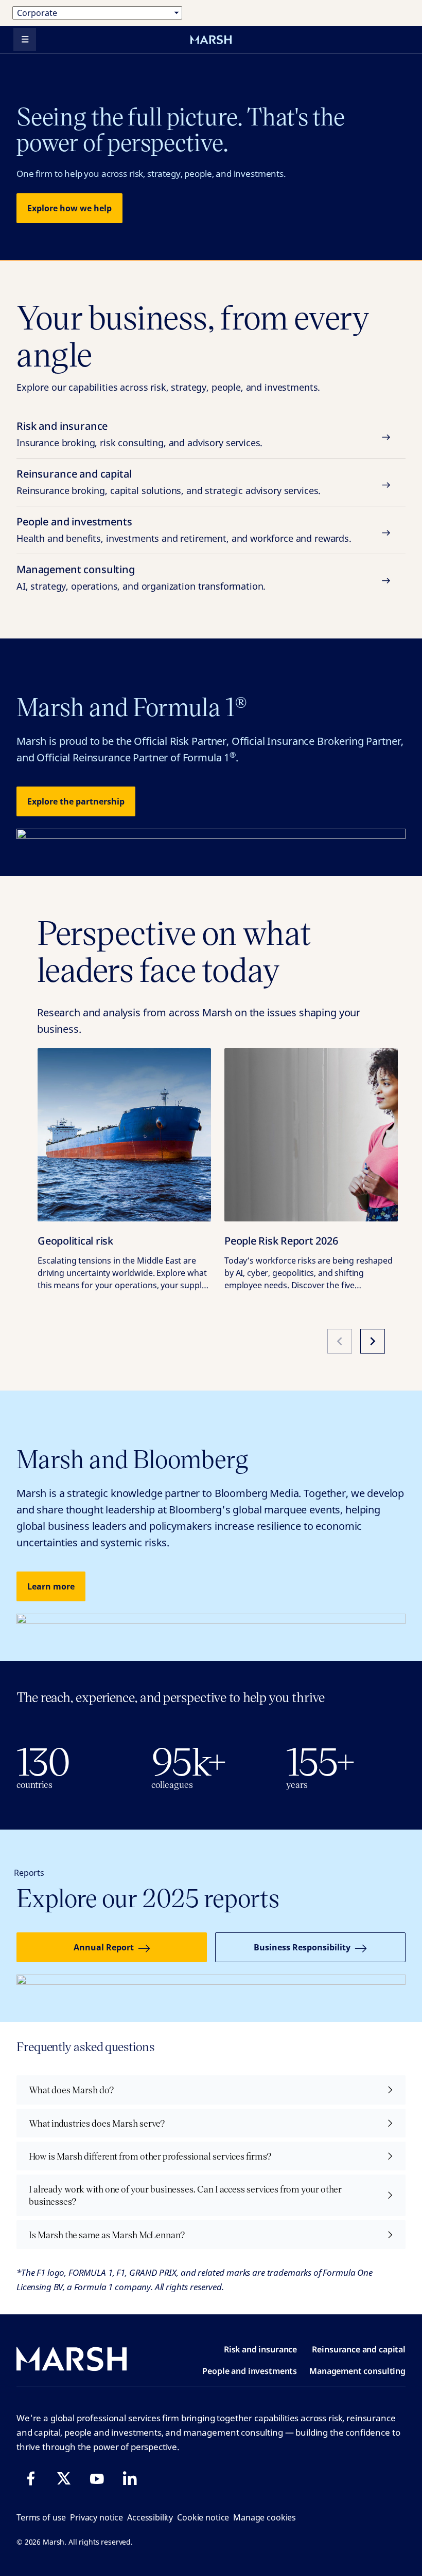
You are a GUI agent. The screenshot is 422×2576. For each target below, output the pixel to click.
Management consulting (141, 577)
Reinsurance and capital (169, 482)
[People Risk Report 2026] (311, 1135)
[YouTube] (97, 2478)
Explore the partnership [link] (76, 801)
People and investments (184, 529)
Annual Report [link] (104, 1947)
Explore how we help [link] (69, 208)
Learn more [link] (51, 1586)
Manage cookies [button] (265, 2517)
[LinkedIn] (130, 2478)
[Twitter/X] (64, 2478)
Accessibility (150, 2517)
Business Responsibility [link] (302, 1947)
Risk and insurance (139, 434)
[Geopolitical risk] (124, 1135)
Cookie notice (203, 2517)
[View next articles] (373, 1341)
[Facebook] (31, 2478)
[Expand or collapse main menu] (25, 40)
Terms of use (41, 2517)
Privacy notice (96, 2517)
